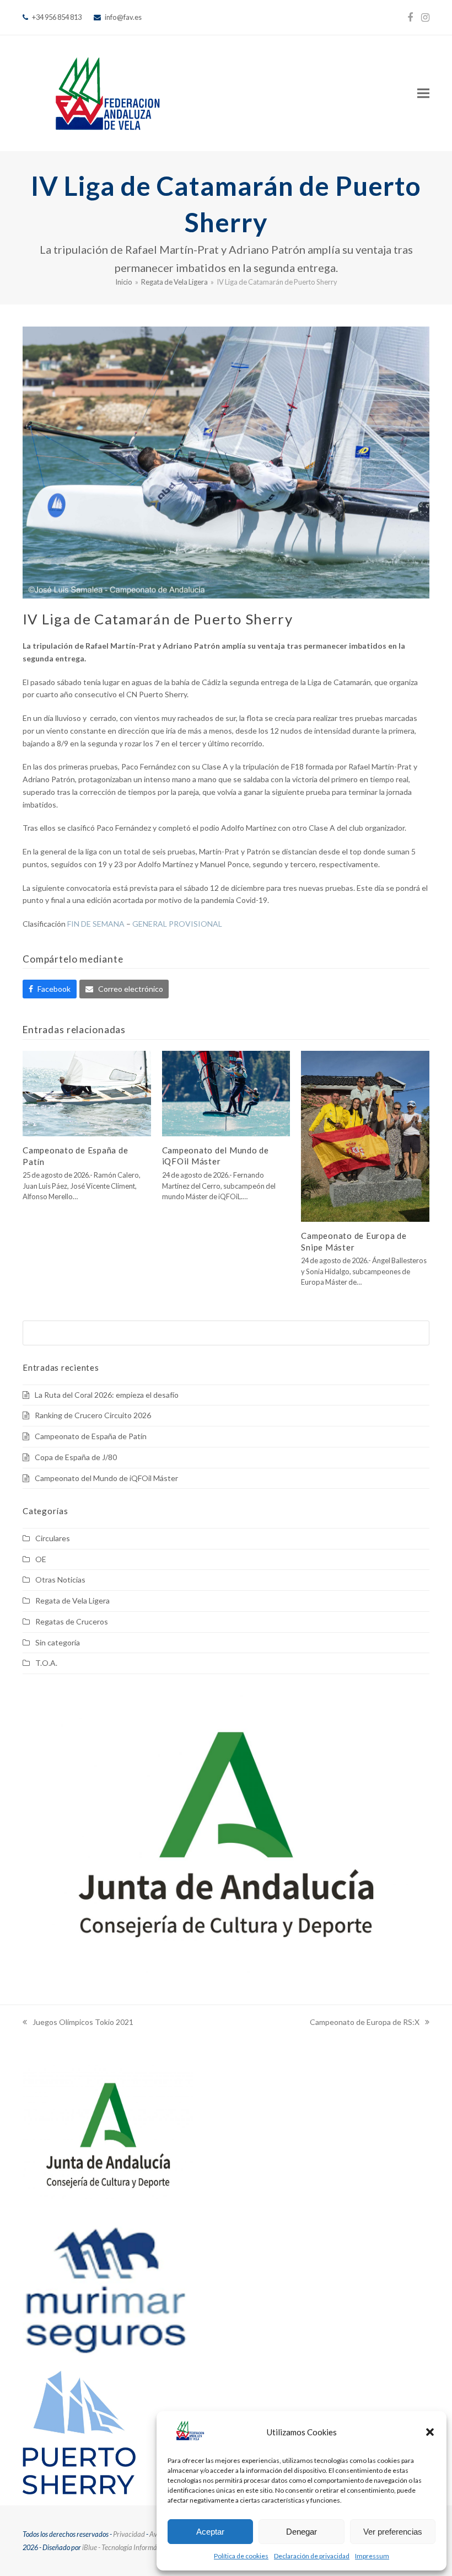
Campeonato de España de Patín (91, 1436)
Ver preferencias (393, 2532)
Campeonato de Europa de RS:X (365, 2023)
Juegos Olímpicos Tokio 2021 (78, 2023)
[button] (430, 2432)
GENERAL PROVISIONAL (177, 924)
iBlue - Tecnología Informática (125, 2547)
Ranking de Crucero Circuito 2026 (93, 1415)
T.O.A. (46, 1663)
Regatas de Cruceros (72, 1621)
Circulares (53, 1538)
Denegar (302, 2532)
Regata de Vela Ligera (72, 1600)
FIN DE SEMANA (96, 924)
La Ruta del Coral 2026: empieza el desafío (107, 1395)
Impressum (372, 2556)
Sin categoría (58, 1642)
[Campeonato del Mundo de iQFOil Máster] (226, 1092)
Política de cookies (241, 2556)
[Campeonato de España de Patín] (87, 1092)
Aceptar (210, 2532)
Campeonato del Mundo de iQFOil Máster (106, 1478)
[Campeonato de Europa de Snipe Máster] (365, 1135)
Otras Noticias (60, 1580)
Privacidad (129, 2534)
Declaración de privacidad (312, 2556)
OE (41, 1559)
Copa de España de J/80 (76, 1457)
